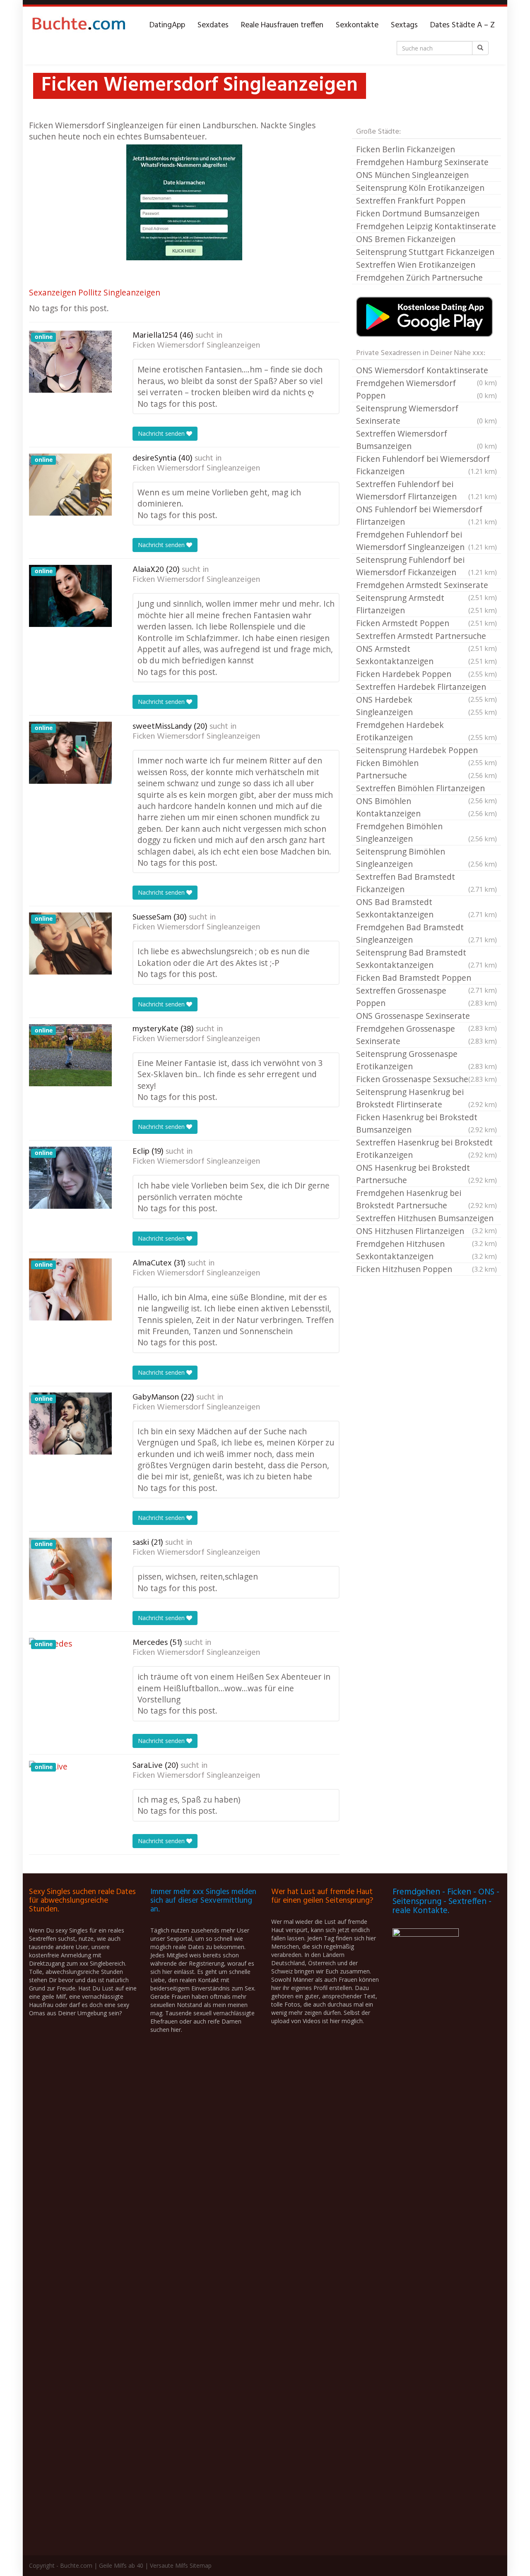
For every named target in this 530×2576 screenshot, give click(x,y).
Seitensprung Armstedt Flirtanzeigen (426, 604)
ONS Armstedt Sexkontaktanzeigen (426, 655)
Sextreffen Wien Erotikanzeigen (416, 265)
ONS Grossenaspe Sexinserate (426, 1016)
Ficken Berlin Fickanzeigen (406, 149)
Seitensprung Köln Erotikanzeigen (420, 188)
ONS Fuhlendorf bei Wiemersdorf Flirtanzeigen (426, 515)
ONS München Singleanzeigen (412, 175)
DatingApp (167, 25)
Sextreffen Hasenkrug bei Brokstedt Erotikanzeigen (426, 1149)
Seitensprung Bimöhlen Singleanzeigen (426, 858)
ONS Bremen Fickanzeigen (406, 239)
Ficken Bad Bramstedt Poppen (426, 978)
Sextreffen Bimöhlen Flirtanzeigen (426, 789)
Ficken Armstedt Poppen (426, 623)
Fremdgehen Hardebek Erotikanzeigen (426, 731)
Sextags (404, 25)
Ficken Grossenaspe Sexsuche (426, 1079)
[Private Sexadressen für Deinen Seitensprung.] (79, 25)
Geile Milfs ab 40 (121, 2565)
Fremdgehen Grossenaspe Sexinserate (426, 1035)
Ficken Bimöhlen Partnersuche (426, 769)
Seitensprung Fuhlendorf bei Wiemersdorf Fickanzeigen (426, 566)
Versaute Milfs (169, 2565)
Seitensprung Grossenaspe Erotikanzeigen (426, 1060)
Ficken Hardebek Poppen (426, 674)
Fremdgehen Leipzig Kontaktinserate (426, 226)
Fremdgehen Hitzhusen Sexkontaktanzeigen (426, 1250)
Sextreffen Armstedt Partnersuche (426, 636)
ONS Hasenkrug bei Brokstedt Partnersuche (426, 1174)
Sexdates (213, 25)
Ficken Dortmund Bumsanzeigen (418, 213)
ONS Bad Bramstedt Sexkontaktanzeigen (426, 908)
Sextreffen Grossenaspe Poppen (426, 997)
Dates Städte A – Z (463, 25)
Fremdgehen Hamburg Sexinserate (422, 162)
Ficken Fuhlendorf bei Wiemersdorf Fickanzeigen (426, 465)
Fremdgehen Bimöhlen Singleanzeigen (426, 832)
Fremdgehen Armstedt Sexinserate (426, 586)
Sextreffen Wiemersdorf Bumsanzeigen (426, 440)
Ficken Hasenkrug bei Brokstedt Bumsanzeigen (426, 1123)
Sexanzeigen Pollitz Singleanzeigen (95, 292)
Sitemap (201, 2565)
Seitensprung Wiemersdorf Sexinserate (426, 414)
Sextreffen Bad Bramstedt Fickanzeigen (426, 883)
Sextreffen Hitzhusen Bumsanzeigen (426, 1219)
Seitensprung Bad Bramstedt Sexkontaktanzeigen (426, 959)
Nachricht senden (162, 433)
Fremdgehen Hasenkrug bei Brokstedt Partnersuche (426, 1199)
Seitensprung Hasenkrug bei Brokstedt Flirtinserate (426, 1098)
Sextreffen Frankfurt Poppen (411, 200)
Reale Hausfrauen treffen (282, 25)
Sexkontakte (357, 25)
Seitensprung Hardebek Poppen (426, 751)
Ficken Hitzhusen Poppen (426, 1269)
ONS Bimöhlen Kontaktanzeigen (426, 807)
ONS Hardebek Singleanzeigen (426, 706)
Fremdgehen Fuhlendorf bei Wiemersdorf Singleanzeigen (426, 541)
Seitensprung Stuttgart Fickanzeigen (425, 252)
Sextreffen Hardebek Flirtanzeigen (426, 687)
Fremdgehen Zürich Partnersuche (419, 277)
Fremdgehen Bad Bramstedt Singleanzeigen (426, 933)
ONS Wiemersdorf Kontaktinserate (426, 371)
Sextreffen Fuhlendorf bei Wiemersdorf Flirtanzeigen (426, 490)
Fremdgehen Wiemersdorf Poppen (426, 389)
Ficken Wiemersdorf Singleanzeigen (196, 346)
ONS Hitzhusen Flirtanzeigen (426, 1232)
